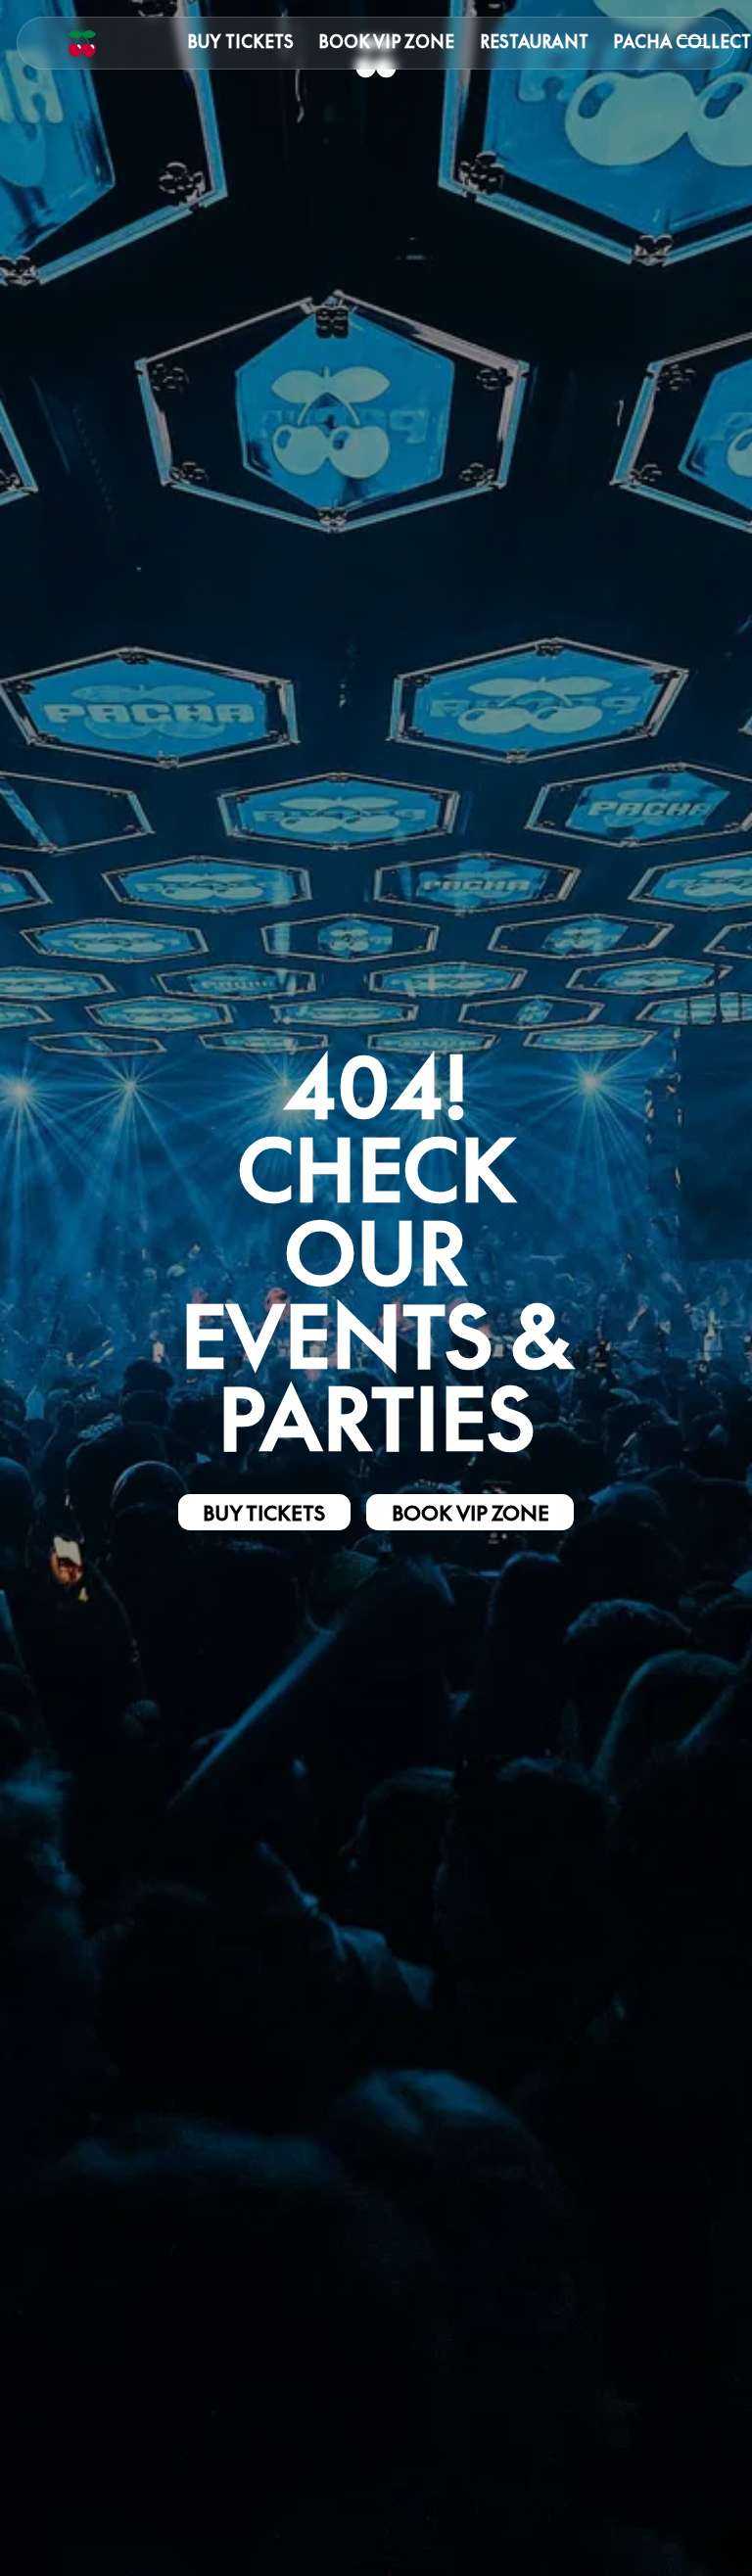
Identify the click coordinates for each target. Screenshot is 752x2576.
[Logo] (82, 43)
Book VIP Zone (386, 42)
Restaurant (534, 42)
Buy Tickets (240, 42)
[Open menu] (692, 43)
